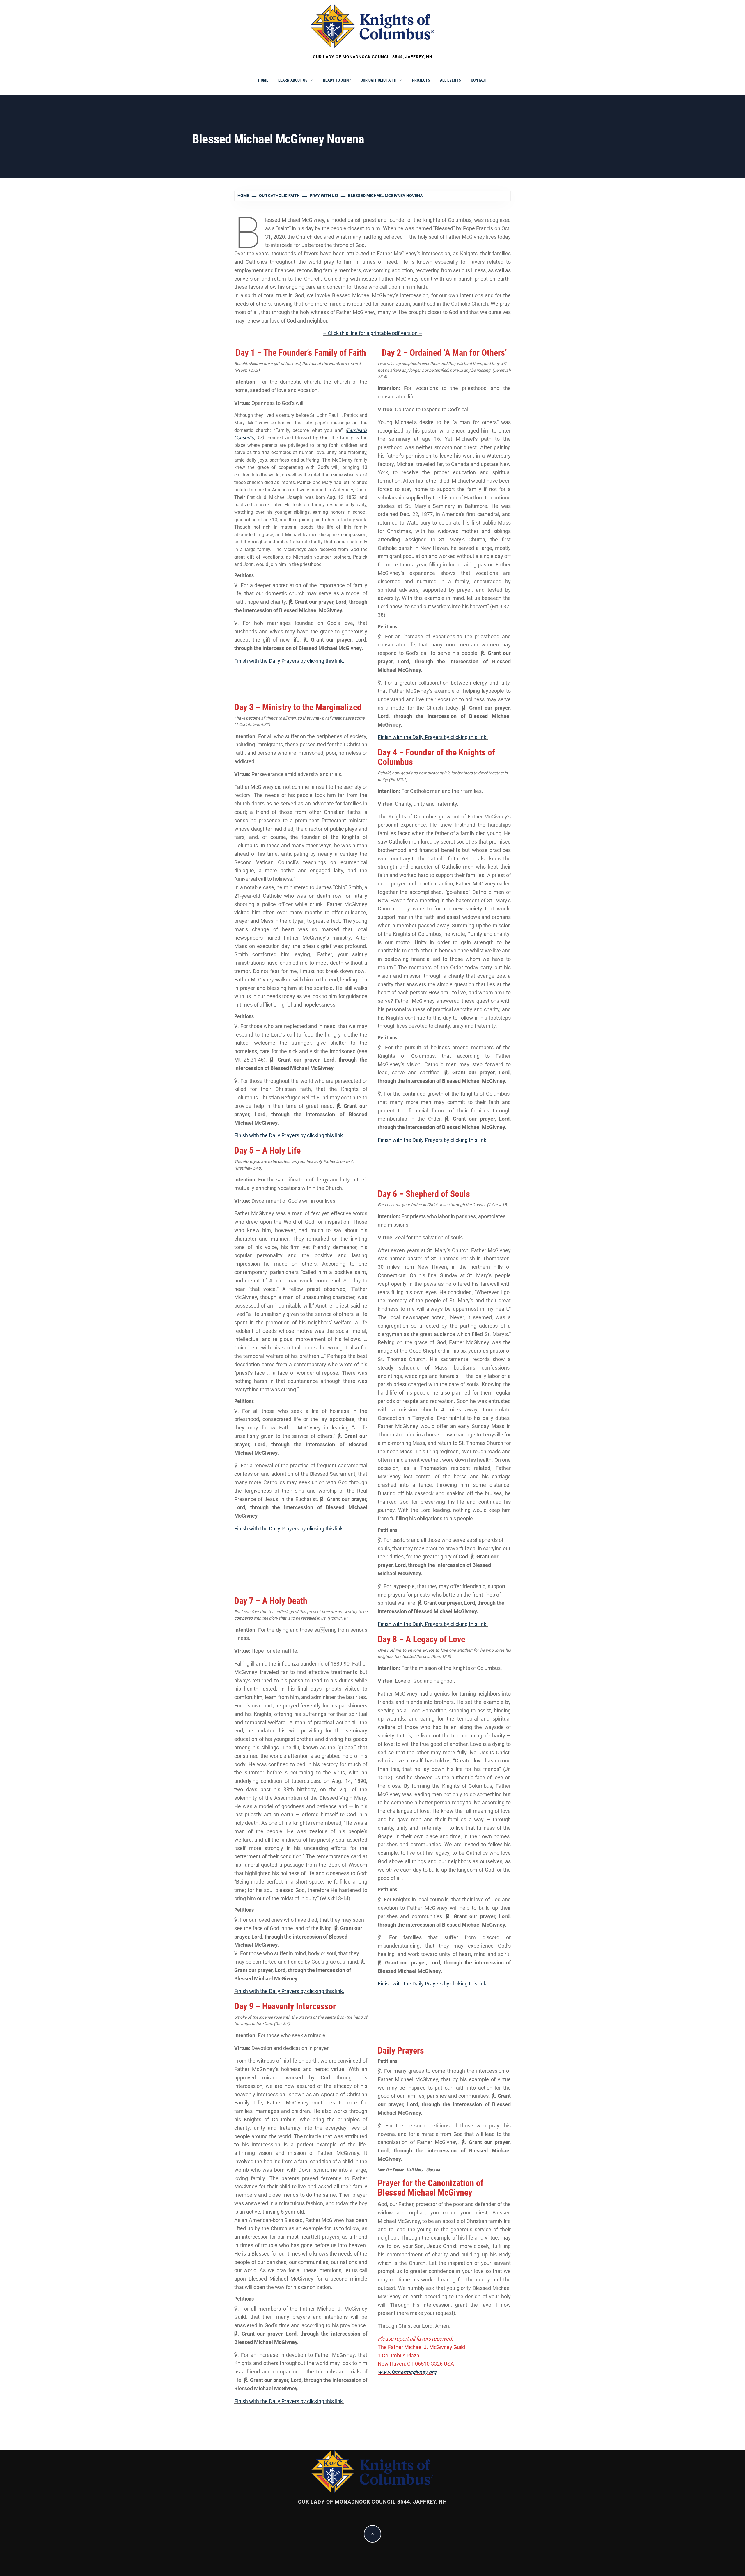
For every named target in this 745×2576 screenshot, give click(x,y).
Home (263, 80)
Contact (479, 80)
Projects (421, 80)
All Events (450, 80)
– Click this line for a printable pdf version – (373, 333)
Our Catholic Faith (379, 80)
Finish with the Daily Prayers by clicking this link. (289, 1135)
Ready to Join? (337, 80)
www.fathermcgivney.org (407, 2372)
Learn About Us (293, 80)
